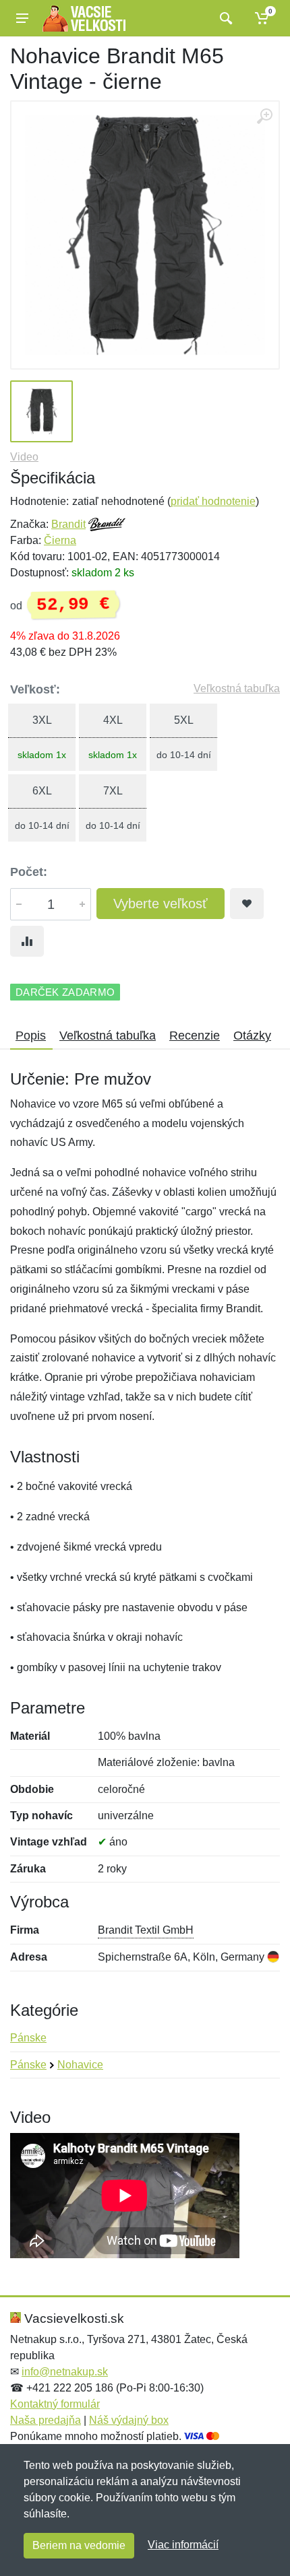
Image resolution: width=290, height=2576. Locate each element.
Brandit (68, 524)
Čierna (60, 540)
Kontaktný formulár (55, 2404)
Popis (31, 1036)
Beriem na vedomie (79, 2545)
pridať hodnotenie (213, 501)
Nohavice (80, 2065)
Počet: (29, 872)
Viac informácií (183, 2545)
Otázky (252, 1036)
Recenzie (195, 1036)
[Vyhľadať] (224, 18)
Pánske (28, 2038)
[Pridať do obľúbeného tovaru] (247, 904)
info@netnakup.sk (65, 2372)
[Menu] (22, 18)
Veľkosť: (35, 689)
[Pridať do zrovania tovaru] (27, 941)
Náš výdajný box (129, 2420)
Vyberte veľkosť (161, 904)
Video (24, 457)
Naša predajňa (46, 2420)
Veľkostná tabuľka (237, 688)
